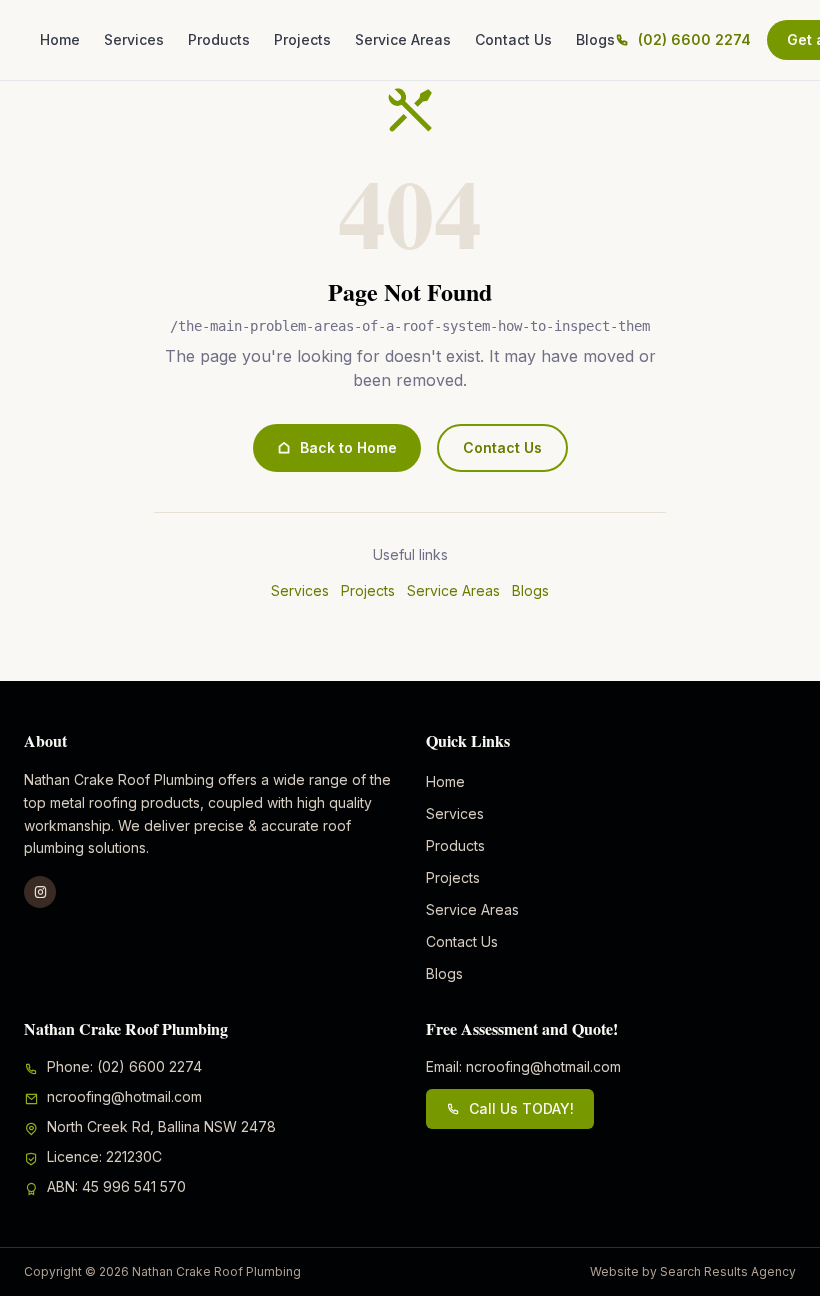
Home (60, 39)
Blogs (595, 39)
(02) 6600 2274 (694, 39)
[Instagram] (40, 892)
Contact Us (513, 39)
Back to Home (348, 447)
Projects (302, 39)
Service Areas (403, 39)
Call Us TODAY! (521, 1108)
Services (134, 39)
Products (219, 39)
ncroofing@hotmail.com (124, 1096)
